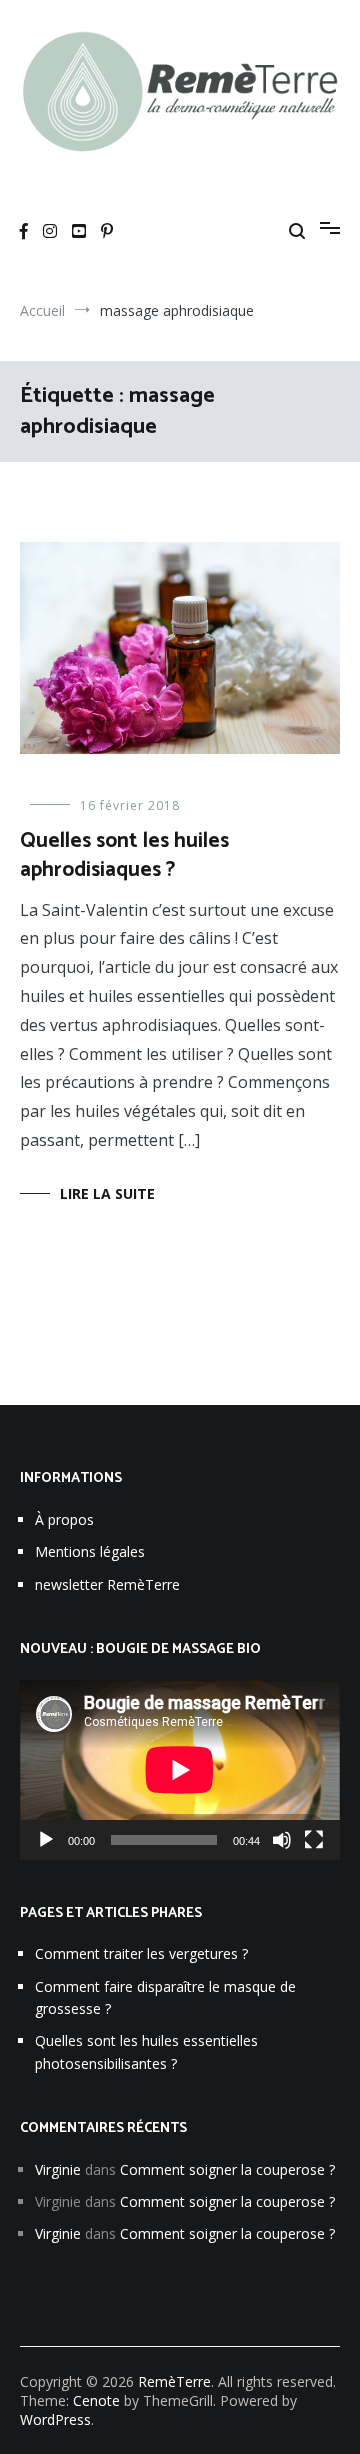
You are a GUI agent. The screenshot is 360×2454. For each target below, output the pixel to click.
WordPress (55, 2419)
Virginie (58, 2169)
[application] (180, 1770)
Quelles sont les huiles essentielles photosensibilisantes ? (146, 2051)
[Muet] (282, 1840)
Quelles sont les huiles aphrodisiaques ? (124, 855)
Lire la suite (107, 1193)
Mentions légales (90, 1551)
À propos (64, 1519)
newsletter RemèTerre (107, 1584)
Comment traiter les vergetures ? (141, 1953)
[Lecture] (46, 1840)
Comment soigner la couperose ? (227, 2169)
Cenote (96, 2400)
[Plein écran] (314, 1840)
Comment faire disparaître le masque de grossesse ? (165, 1997)
